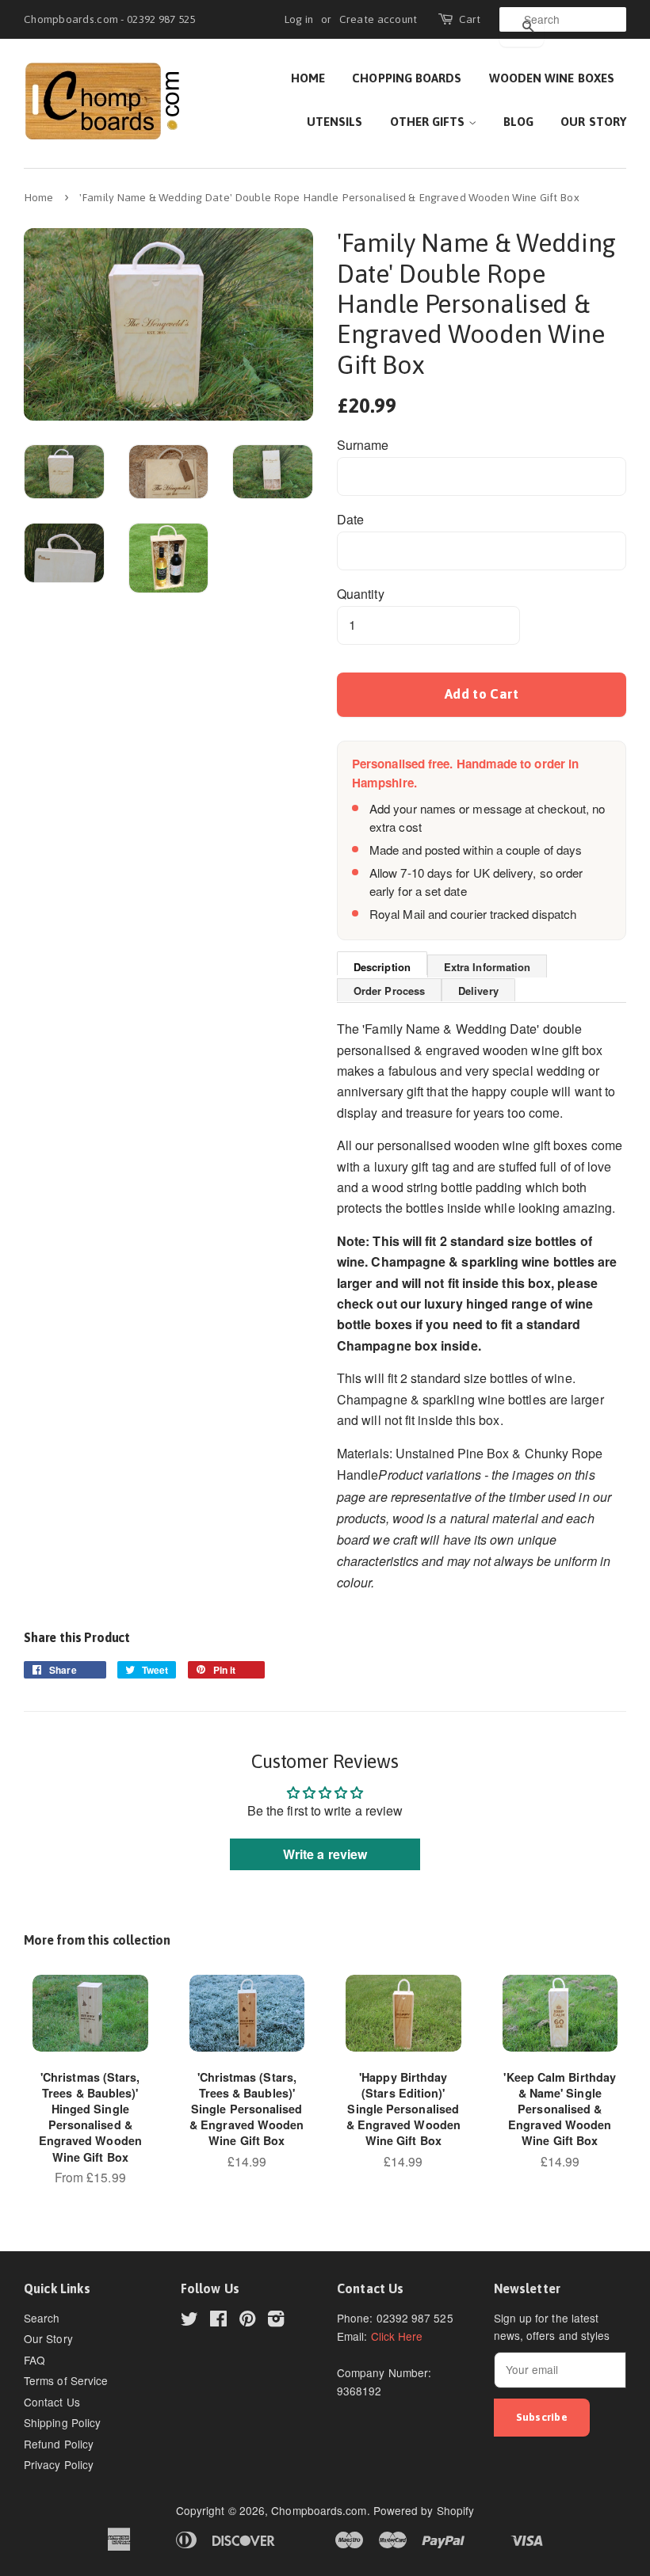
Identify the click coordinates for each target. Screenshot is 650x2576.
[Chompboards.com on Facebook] (218, 2321)
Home (308, 78)
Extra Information (487, 967)
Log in (299, 19)
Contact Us (52, 2402)
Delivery (478, 991)
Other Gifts (429, 122)
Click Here (397, 2336)
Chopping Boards (407, 78)
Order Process (389, 991)
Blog (518, 122)
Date (350, 519)
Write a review (325, 1854)
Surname (363, 445)
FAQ (34, 2360)
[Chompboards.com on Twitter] (189, 2321)
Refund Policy (59, 2444)
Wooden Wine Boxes (552, 78)
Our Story (593, 122)
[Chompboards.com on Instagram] (276, 2321)
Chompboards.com (319, 2510)
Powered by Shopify (424, 2510)
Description (382, 967)
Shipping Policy (62, 2422)
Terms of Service (66, 2380)
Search (42, 2318)
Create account (379, 19)
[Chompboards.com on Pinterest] (247, 2321)
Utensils (335, 122)
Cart (470, 19)
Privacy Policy (59, 2464)
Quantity (361, 594)
